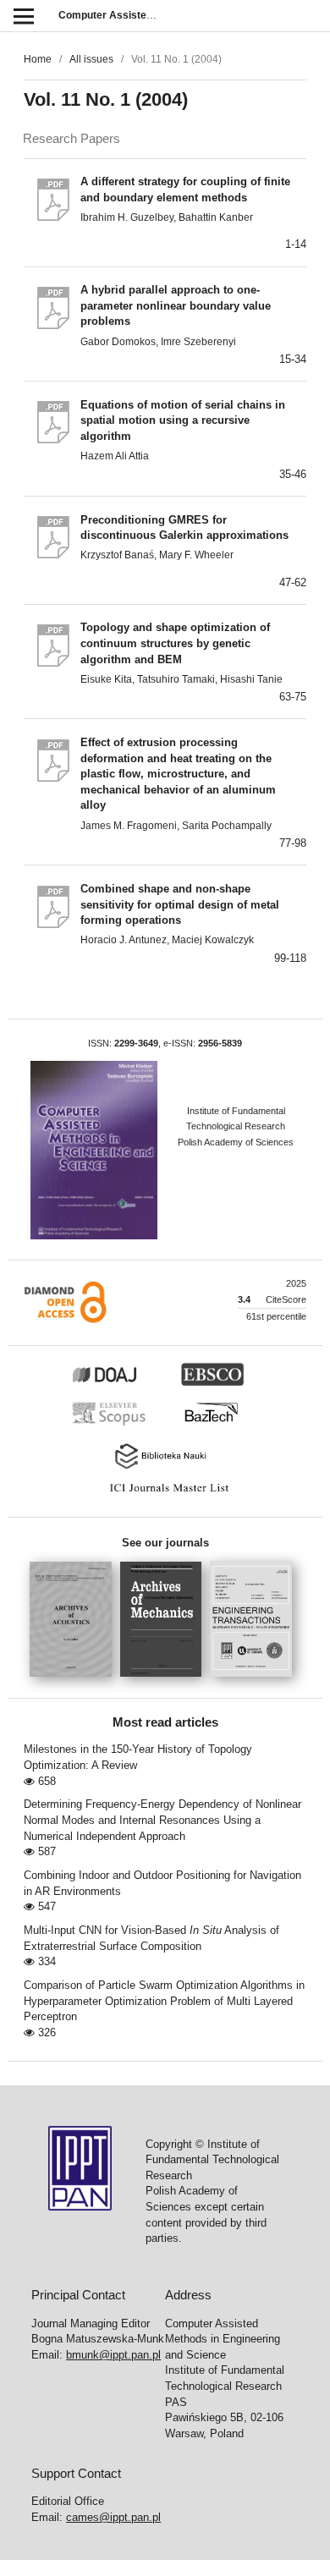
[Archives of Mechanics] (165, 1682)
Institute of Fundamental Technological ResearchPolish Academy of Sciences (236, 1126)
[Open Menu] (23, 16)
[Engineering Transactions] (255, 1682)
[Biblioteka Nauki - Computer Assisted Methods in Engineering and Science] (165, 1467)
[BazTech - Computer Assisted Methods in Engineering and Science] (219, 1424)
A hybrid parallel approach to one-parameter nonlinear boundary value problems (176, 305)
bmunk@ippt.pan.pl (113, 2355)
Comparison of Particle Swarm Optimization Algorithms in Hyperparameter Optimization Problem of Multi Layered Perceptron (164, 2001)
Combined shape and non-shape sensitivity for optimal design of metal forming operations (180, 904)
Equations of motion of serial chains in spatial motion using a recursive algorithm (183, 420)
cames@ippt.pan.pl (113, 2517)
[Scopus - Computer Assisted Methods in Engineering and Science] (113, 1424)
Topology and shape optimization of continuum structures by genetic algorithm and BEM (175, 643)
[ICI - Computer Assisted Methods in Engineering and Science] (165, 1492)
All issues (91, 59)
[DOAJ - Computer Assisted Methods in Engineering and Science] (124, 1383)
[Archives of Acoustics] (75, 1682)
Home (38, 59)
